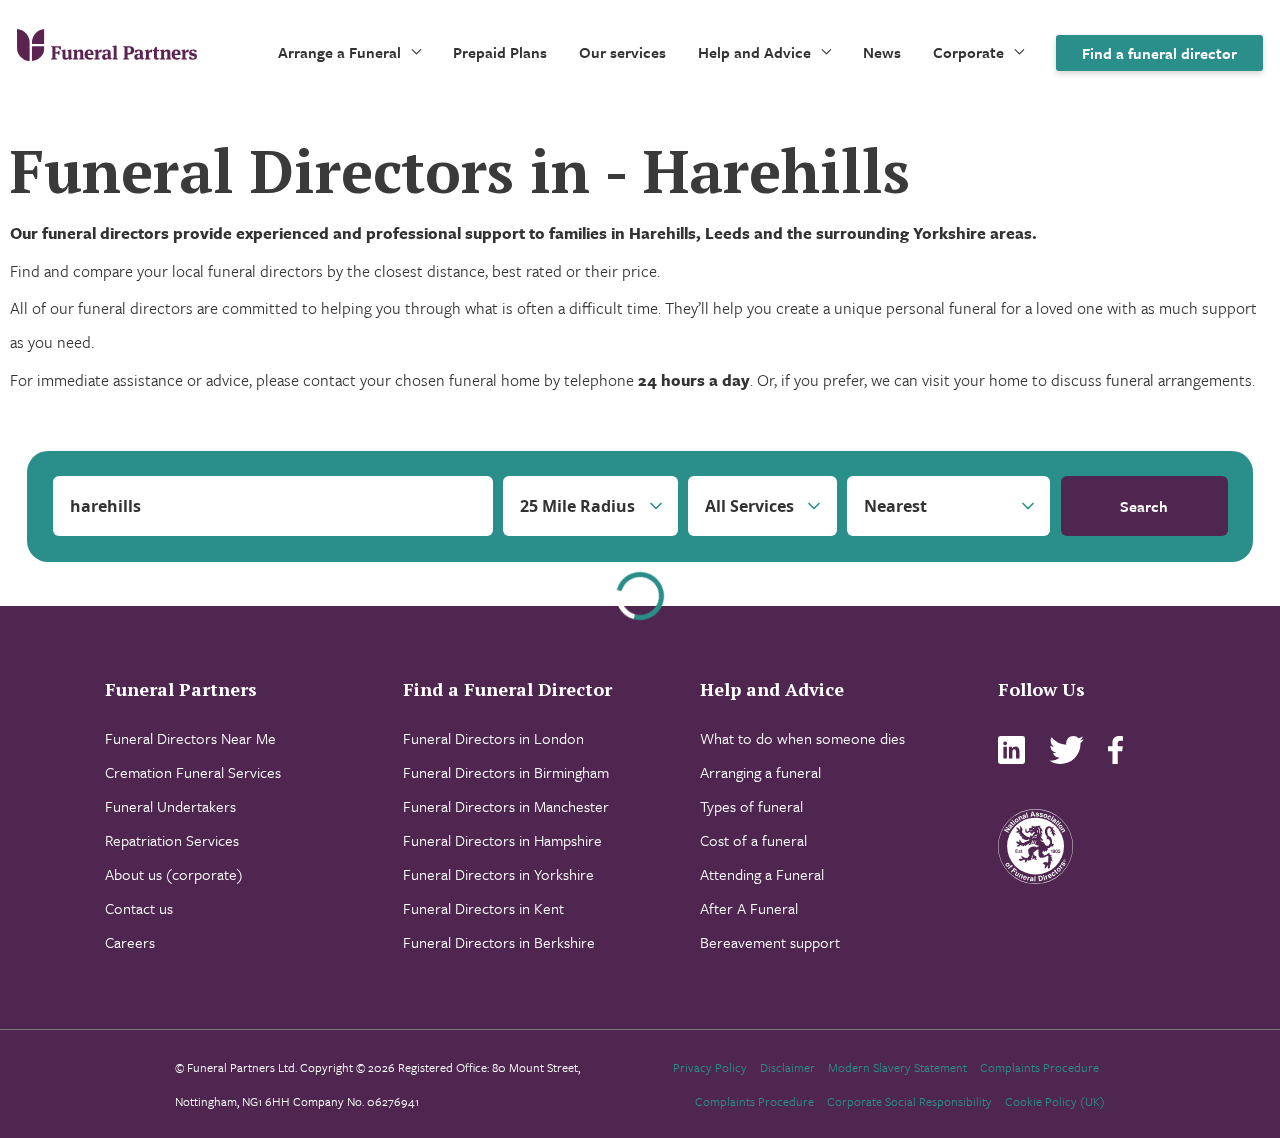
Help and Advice (754, 52)
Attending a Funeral (762, 874)
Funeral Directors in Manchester (506, 806)
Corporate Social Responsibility (909, 1101)
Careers (130, 942)
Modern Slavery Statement (897, 1067)
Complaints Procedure (1039, 1067)
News (882, 52)
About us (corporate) (174, 874)
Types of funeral (751, 806)
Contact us (139, 908)
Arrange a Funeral (339, 52)
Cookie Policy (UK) (1055, 1101)
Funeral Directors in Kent (483, 908)
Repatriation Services (172, 840)
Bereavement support (770, 942)
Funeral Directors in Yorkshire (498, 874)
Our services (622, 52)
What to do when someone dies (802, 738)
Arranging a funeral (760, 772)
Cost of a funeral (753, 840)
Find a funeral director (1159, 53)
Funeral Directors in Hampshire (502, 840)
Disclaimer (787, 1067)
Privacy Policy (710, 1067)
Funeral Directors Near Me (190, 738)
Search (1144, 506)
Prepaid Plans (500, 52)
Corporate (968, 52)
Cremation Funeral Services (193, 772)
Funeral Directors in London (493, 738)
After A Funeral (749, 908)
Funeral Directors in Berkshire (499, 942)
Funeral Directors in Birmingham (506, 772)
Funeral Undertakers (170, 806)
